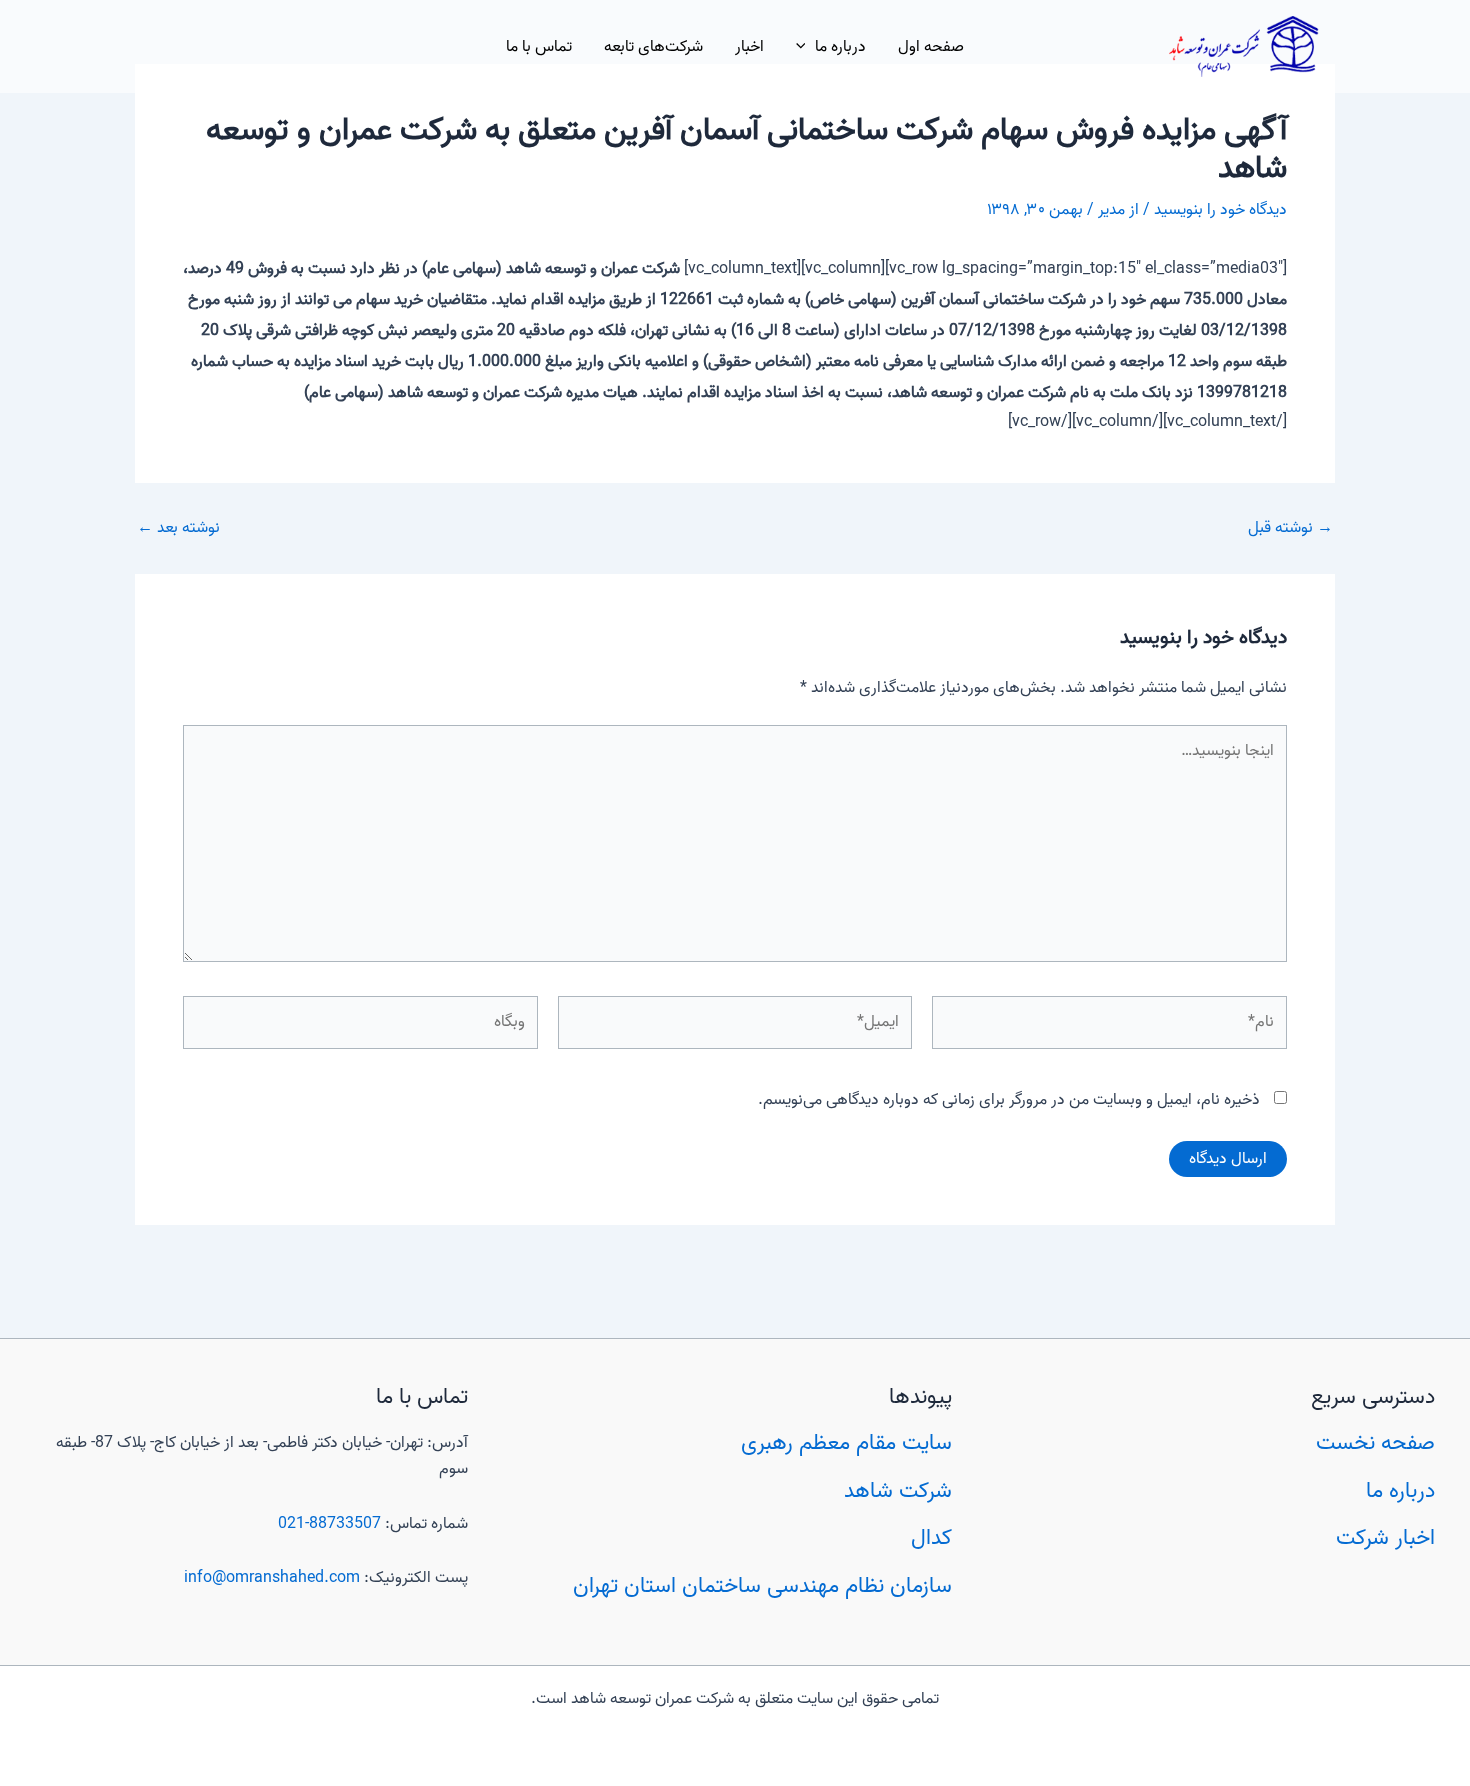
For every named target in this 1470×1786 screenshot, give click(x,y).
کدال (931, 1538)
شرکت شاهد (898, 1491)
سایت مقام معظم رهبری (846, 1443)
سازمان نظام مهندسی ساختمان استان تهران (762, 1586)
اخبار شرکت (1385, 1538)
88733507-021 (329, 1524)
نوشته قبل (1290, 528)
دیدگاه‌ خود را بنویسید (1220, 210)
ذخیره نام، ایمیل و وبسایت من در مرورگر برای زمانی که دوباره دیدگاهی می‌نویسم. (1009, 1100)
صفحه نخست (1375, 1443)
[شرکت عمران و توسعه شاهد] (1244, 47)
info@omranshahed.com (272, 1578)
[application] (806, 47)
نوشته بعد (178, 528)
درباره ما (1400, 1491)
